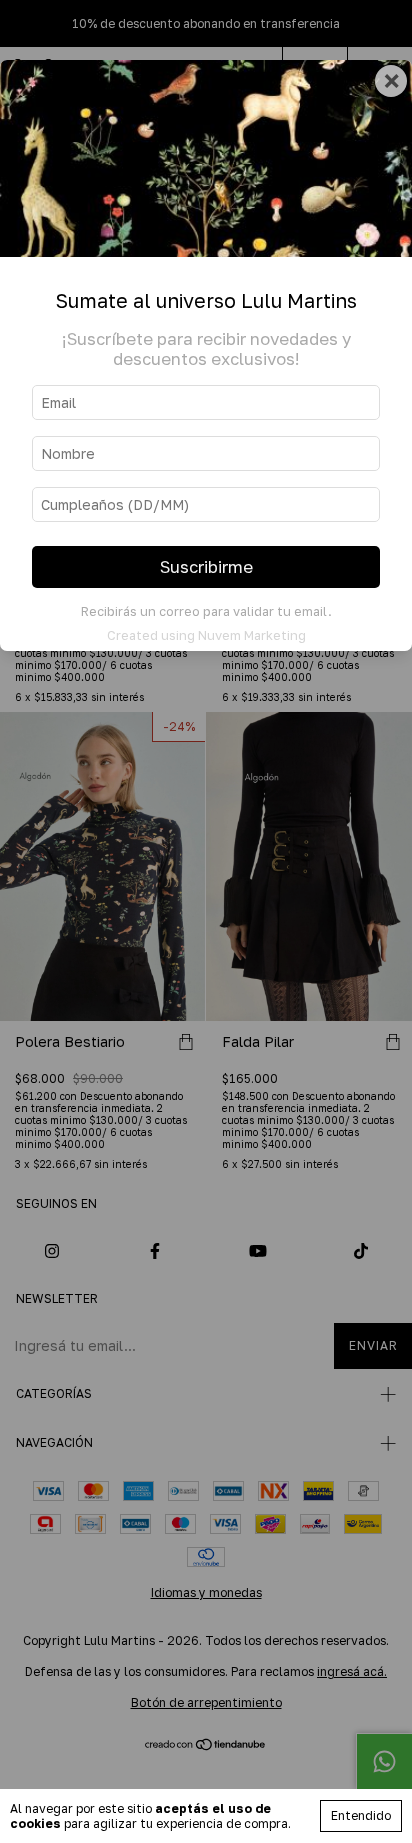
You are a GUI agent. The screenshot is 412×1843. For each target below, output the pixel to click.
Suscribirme (206, 567)
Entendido (361, 1815)
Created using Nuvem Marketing (206, 635)
